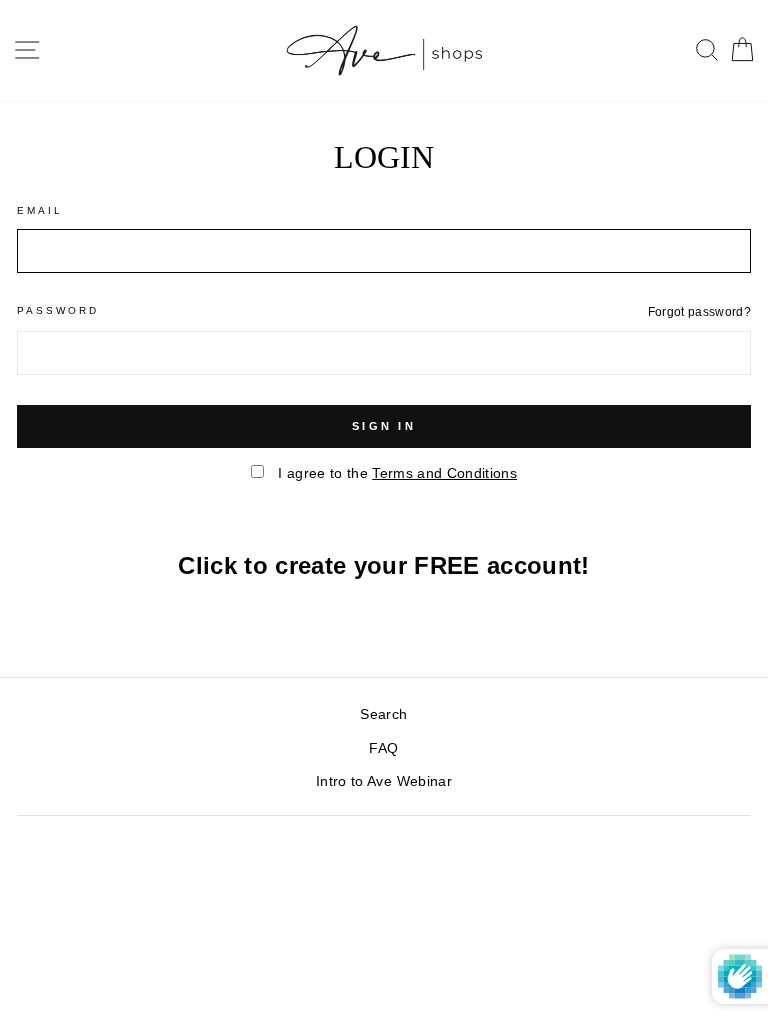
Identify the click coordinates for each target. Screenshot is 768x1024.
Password (58, 310)
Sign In (384, 426)
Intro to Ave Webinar (384, 781)
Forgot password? (699, 312)
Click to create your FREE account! (384, 565)
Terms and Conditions (444, 473)
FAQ (383, 748)
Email (40, 210)
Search (383, 714)
